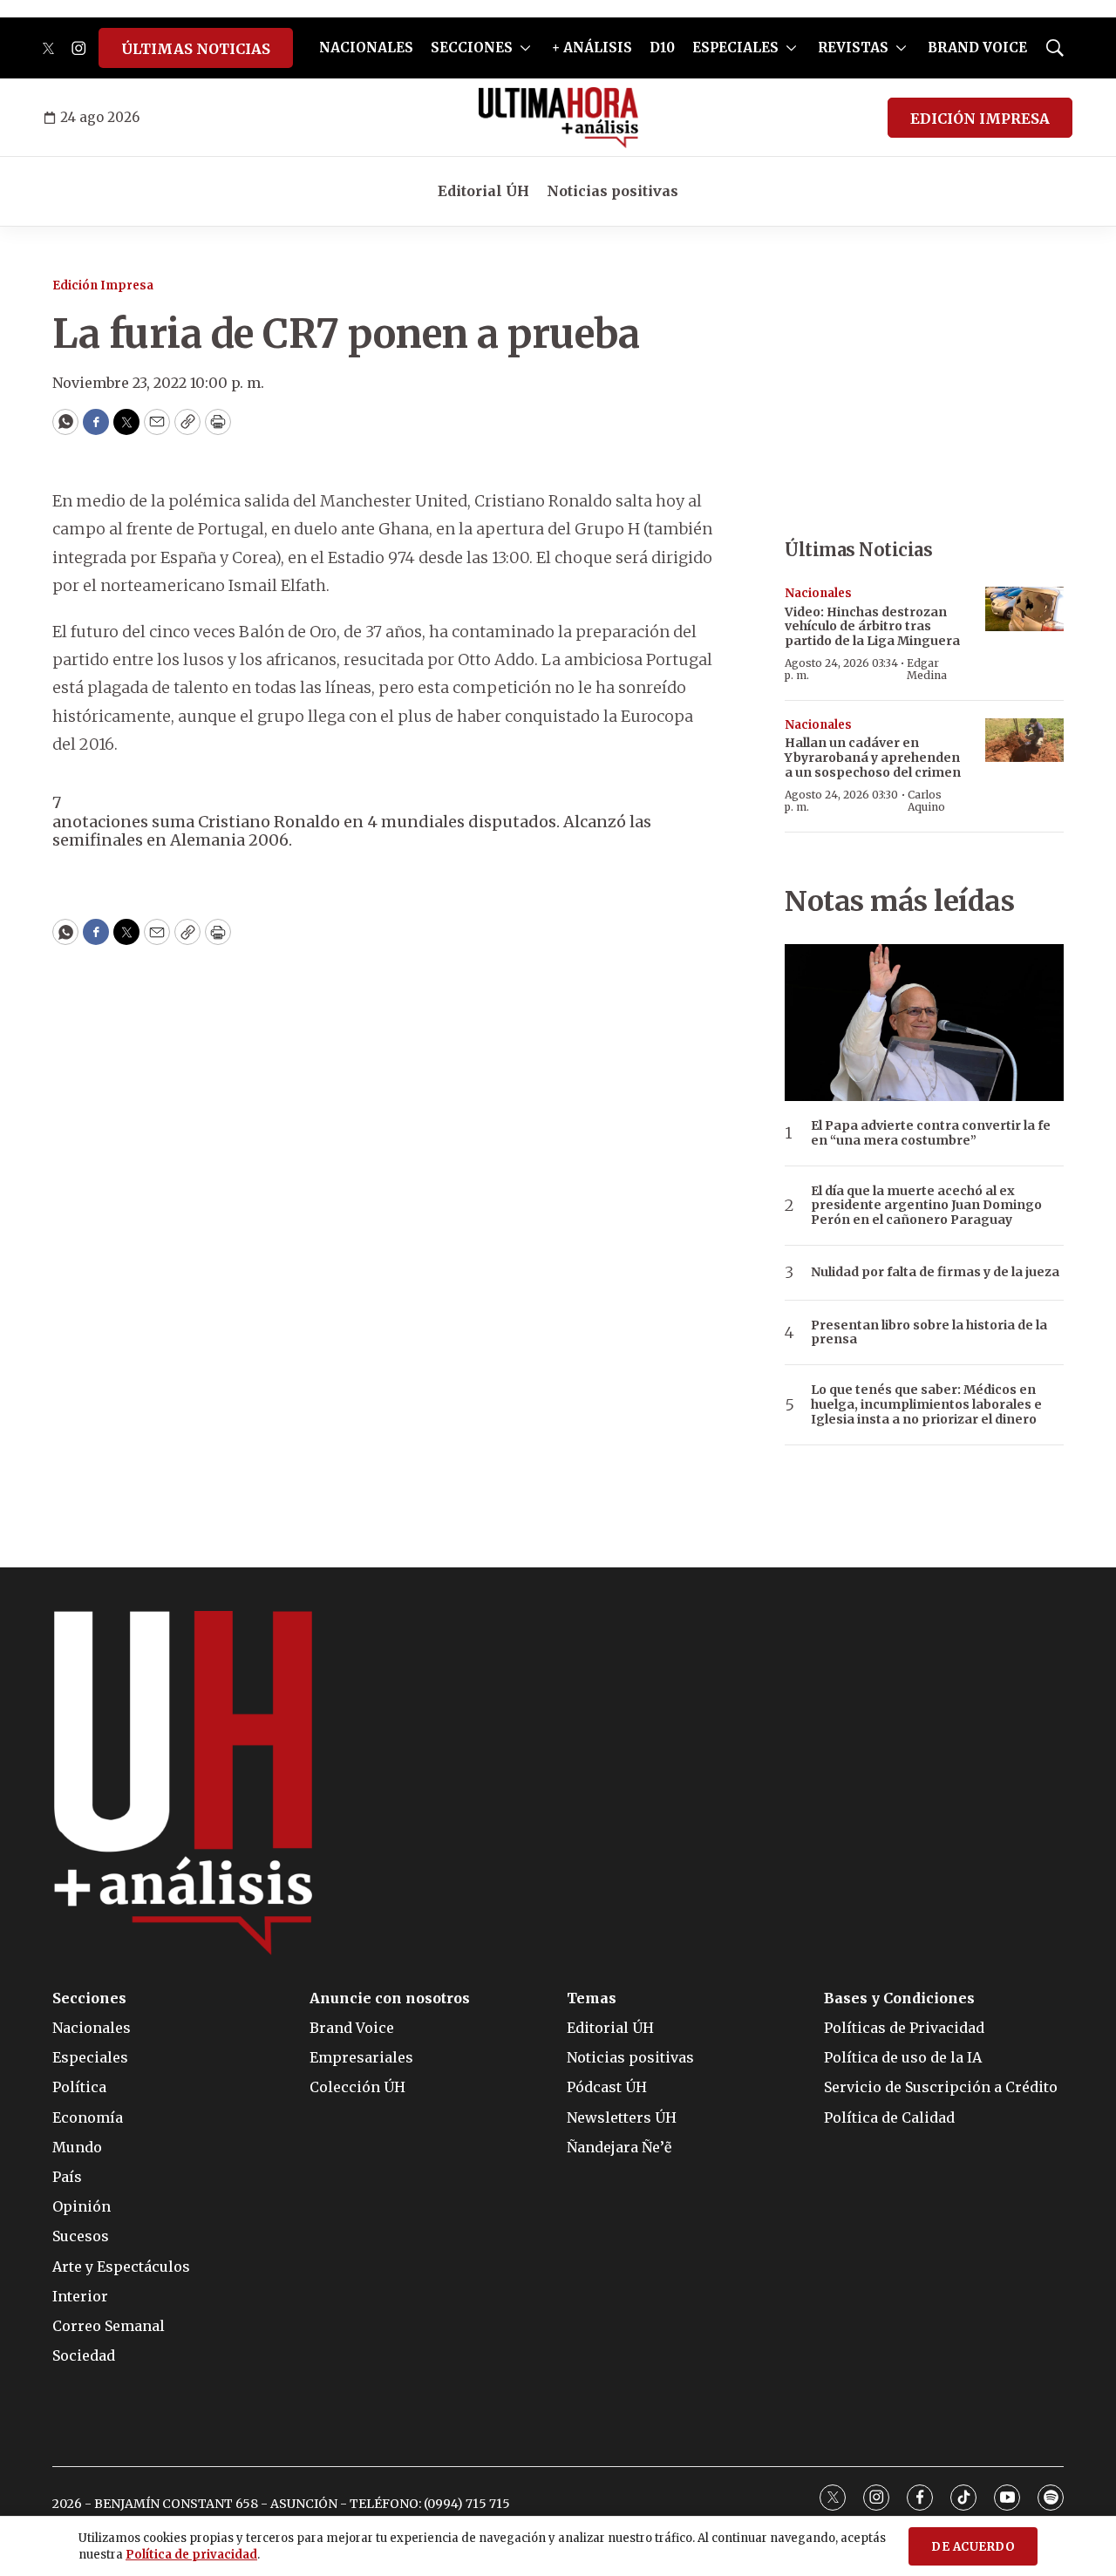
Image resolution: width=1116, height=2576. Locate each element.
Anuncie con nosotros (390, 1998)
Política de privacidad (191, 2555)
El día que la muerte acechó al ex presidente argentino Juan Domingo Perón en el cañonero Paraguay (926, 1206)
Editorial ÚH (483, 191)
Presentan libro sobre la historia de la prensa (929, 1333)
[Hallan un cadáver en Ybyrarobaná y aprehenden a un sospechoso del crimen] (1024, 741)
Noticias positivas (612, 191)
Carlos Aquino (926, 801)
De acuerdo (973, 2547)
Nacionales (818, 593)
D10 (662, 48)
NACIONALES (366, 48)
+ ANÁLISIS (592, 48)
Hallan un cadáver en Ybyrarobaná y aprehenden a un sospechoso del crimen (873, 758)
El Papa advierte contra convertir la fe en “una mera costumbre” (931, 1133)
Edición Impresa (103, 285)
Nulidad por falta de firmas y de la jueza (935, 1272)
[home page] (558, 118)
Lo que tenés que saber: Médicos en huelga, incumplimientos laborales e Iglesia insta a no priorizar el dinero (926, 1404)
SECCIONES (472, 48)
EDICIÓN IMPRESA (980, 119)
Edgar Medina (927, 669)
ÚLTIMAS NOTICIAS (196, 49)
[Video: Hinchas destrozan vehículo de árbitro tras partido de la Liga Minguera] (1024, 609)
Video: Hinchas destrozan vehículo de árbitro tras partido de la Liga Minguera (872, 627)
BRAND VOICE (977, 48)
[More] (525, 48)
